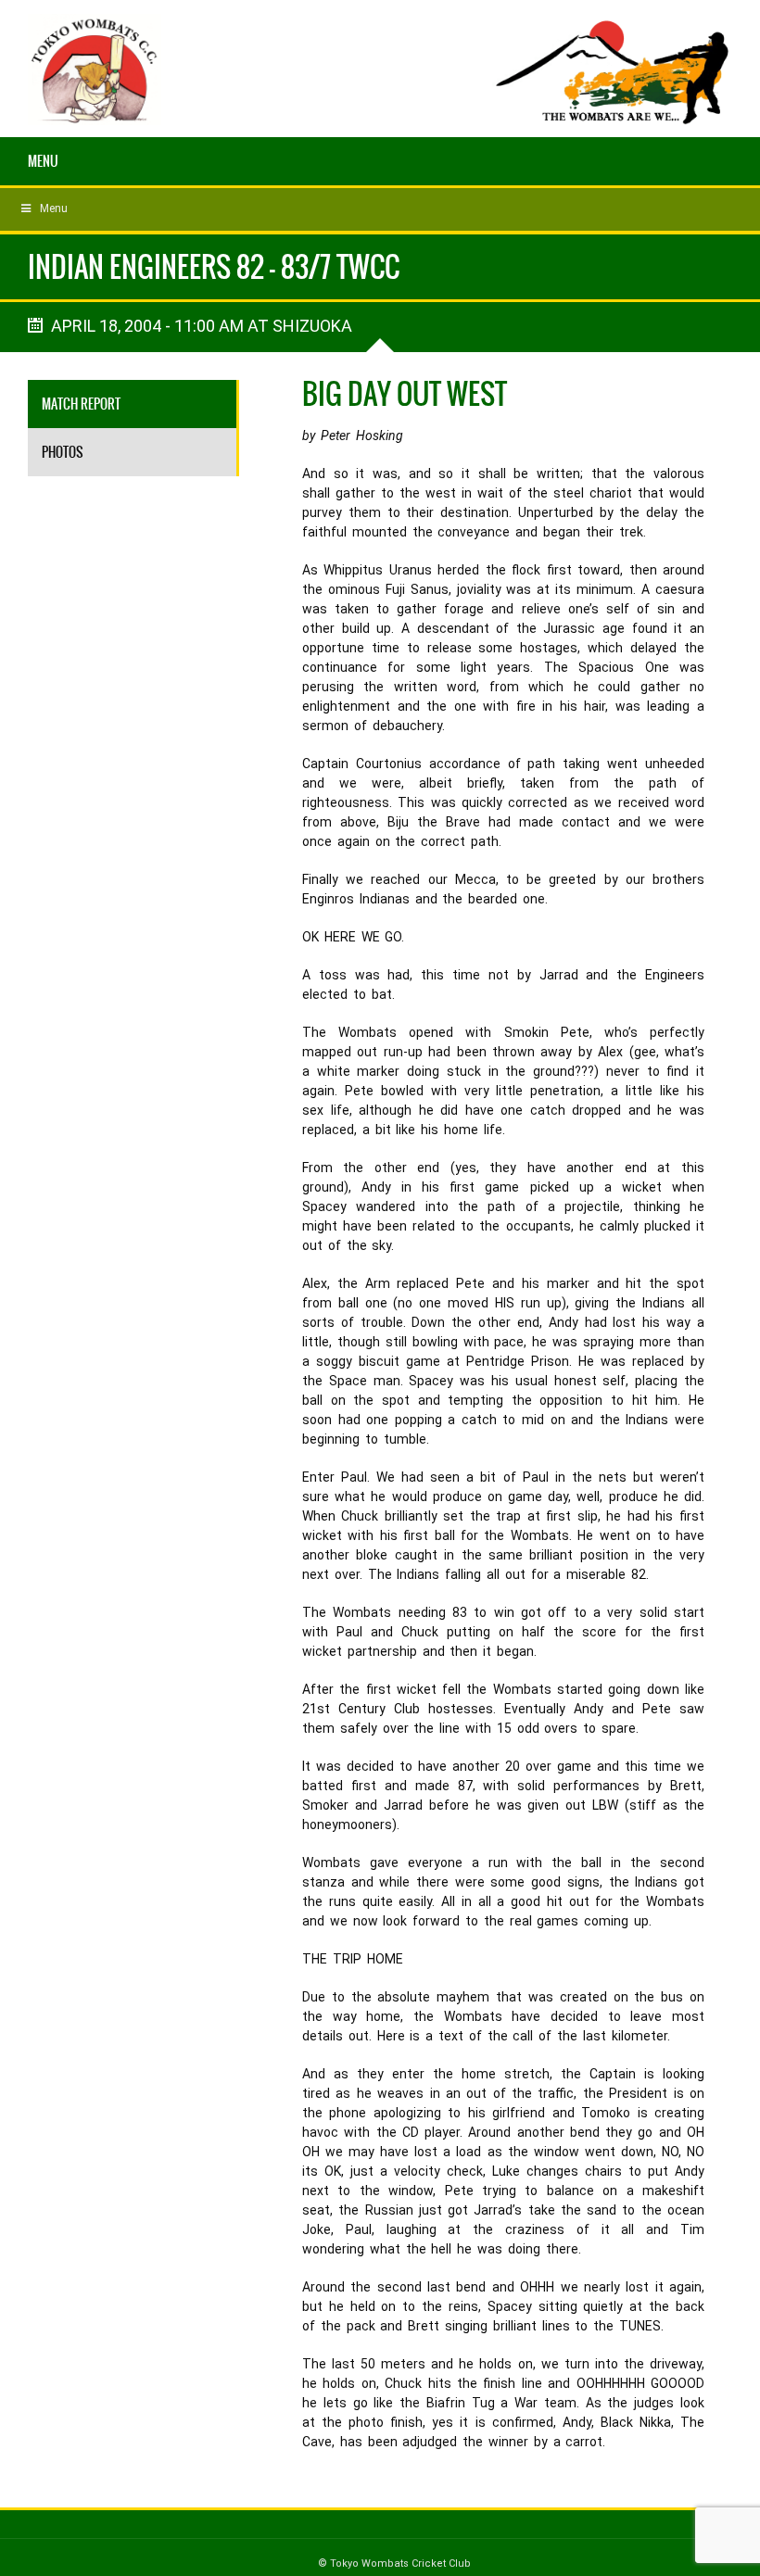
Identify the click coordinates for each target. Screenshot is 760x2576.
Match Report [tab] (81, 404)
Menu (43, 161)
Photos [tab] (63, 452)
